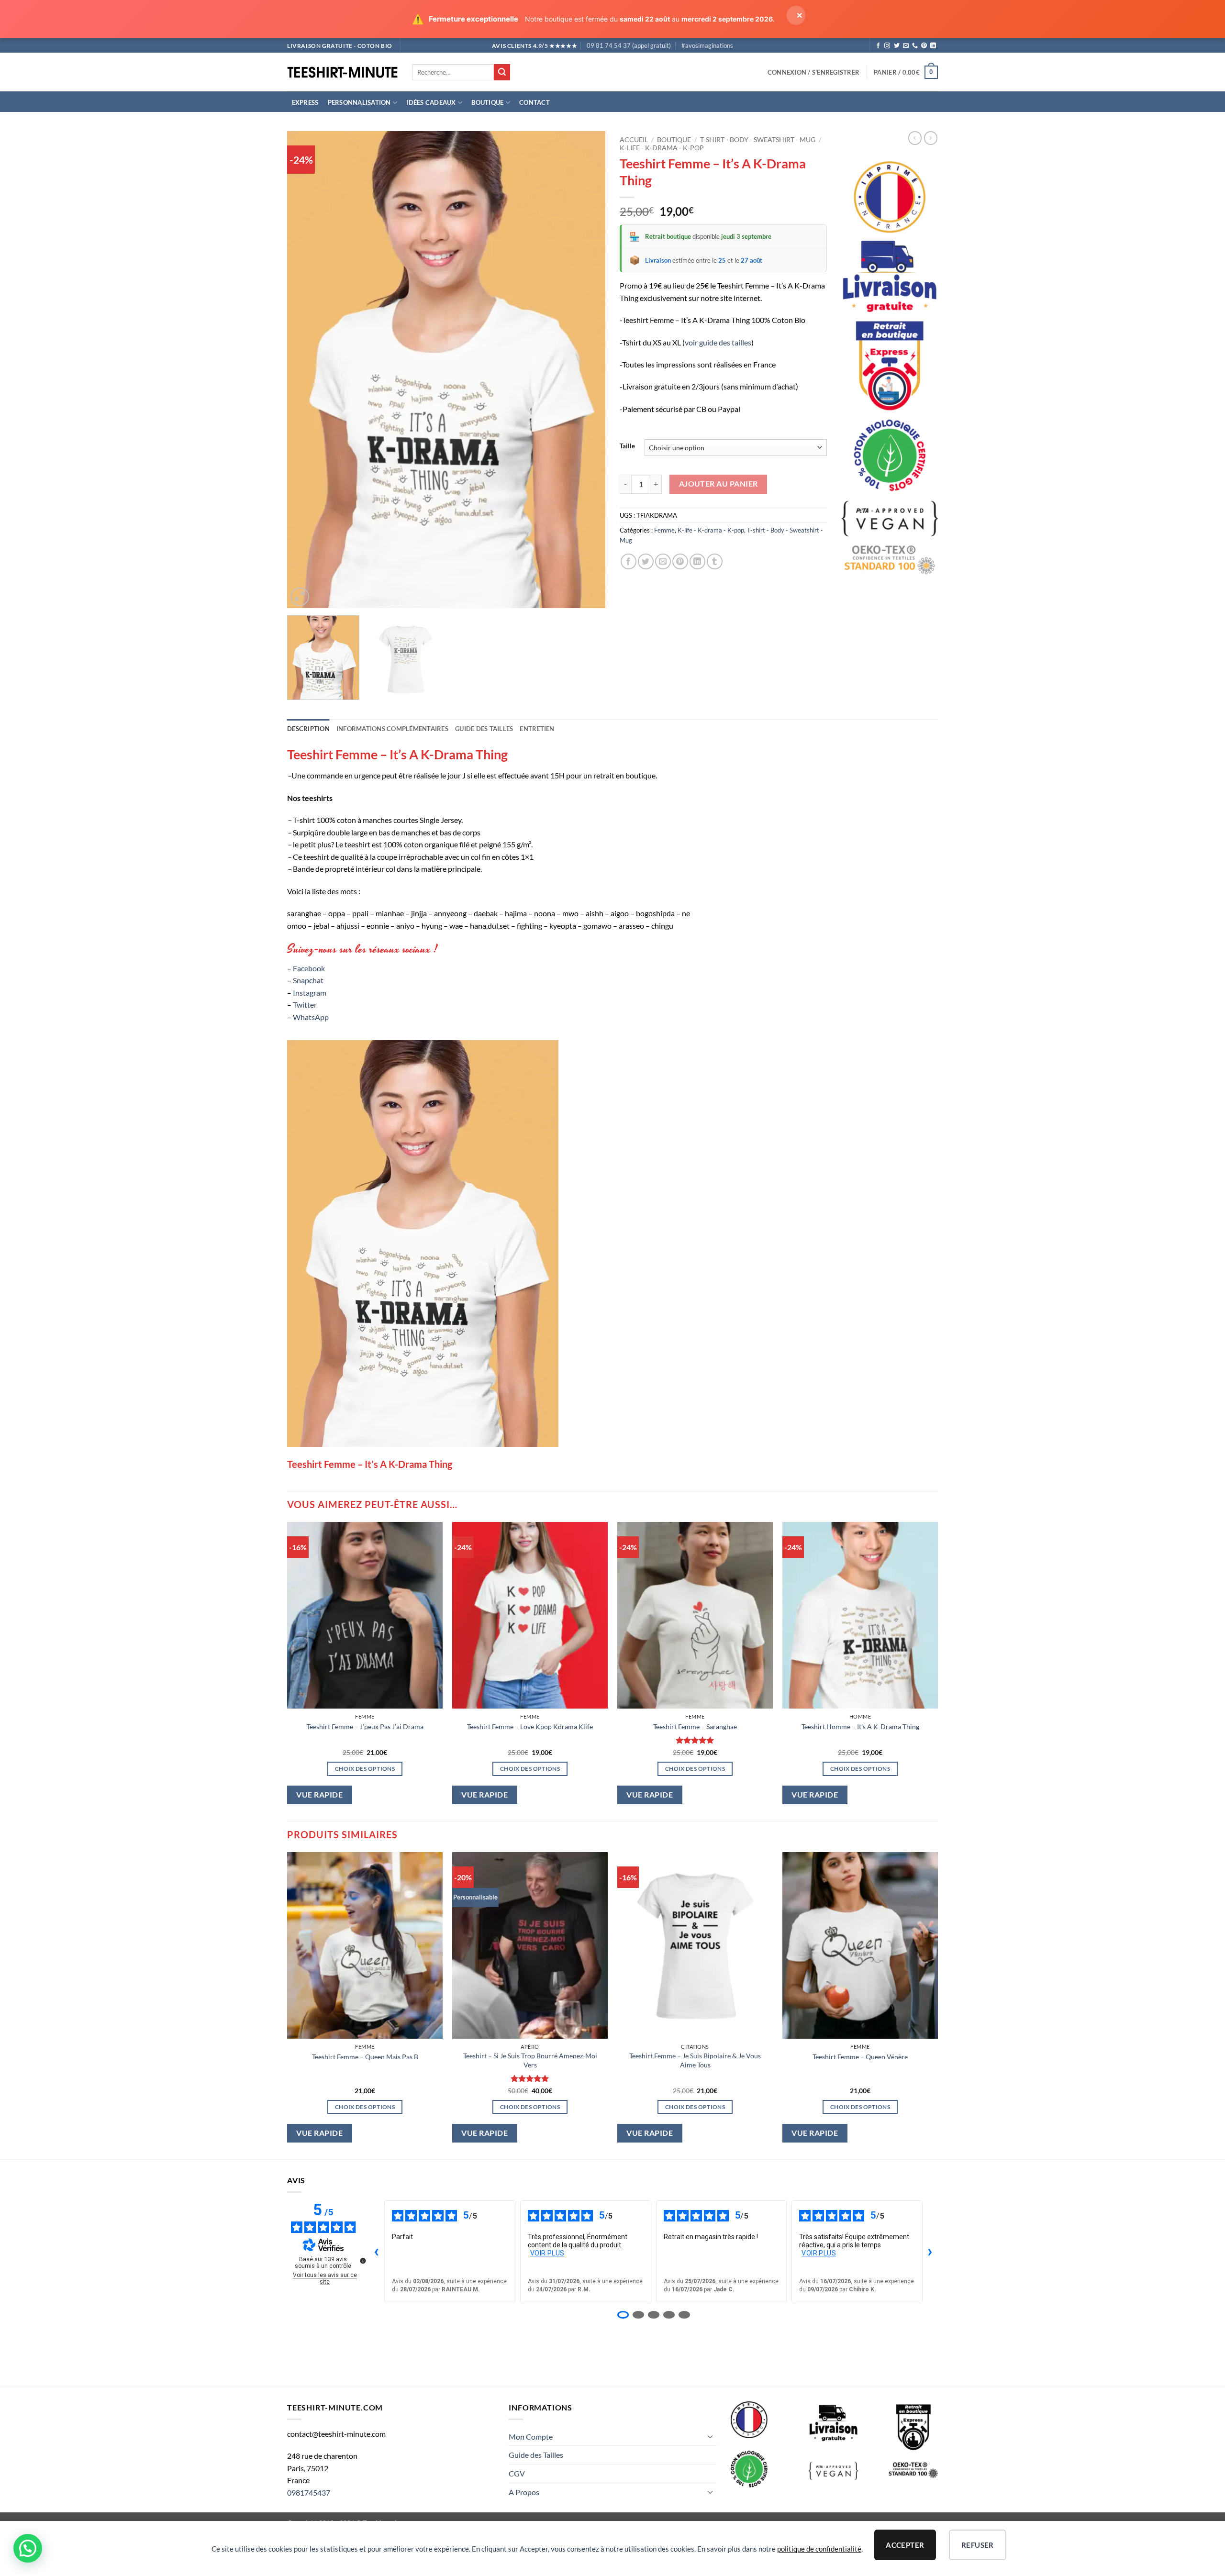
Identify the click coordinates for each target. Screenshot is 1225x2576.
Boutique (487, 102)
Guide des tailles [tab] (484, 729)
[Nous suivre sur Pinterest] (924, 46)
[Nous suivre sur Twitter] (897, 46)
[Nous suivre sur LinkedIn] (933, 46)
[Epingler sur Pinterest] (680, 561)
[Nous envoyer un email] (906, 46)
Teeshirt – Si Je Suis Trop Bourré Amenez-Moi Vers (530, 2060)
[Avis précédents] (377, 2252)
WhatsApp (311, 1017)
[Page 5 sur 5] (684, 2315)
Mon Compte (531, 2437)
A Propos (524, 2492)
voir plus (547, 2253)
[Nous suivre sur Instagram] (887, 46)
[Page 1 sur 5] (623, 2315)
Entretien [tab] (537, 729)
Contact (535, 102)
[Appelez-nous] (915, 46)
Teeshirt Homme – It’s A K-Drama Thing (860, 1727)
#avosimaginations (707, 45)
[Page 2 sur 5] (638, 2315)
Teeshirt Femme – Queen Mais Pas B (365, 2057)
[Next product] (915, 138)
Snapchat (308, 980)
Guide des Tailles (536, 2455)
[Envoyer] (502, 72)
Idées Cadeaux (431, 102)
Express (305, 102)
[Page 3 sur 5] (654, 2315)
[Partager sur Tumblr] (715, 561)
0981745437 (309, 2493)
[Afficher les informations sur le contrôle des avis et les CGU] (363, 2261)
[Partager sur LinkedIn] (697, 561)
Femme (664, 530)
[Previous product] (931, 138)
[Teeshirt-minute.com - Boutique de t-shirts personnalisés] (342, 72)
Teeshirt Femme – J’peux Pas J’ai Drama (365, 1727)
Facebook (309, 968)
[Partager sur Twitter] (646, 561)
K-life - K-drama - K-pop (662, 148)
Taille (627, 446)
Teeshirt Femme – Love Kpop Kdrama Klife (530, 1727)
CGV (517, 2473)
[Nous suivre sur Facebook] (878, 46)
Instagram (310, 993)
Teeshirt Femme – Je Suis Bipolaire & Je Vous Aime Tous (695, 2060)
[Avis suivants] (930, 2252)
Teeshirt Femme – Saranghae (695, 1727)
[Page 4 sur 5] (669, 2315)
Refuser (978, 2545)
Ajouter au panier (718, 484)
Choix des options (365, 1769)
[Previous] (305, 370)
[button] (813, 72)
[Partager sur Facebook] (629, 561)
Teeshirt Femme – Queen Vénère (860, 2057)
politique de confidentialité (819, 2549)
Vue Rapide (319, 1795)
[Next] (587, 370)
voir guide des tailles (718, 342)
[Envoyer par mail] (663, 561)
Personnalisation (359, 102)
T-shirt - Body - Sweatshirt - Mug (758, 140)
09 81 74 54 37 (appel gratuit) (629, 45)
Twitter (305, 1005)
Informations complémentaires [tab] (392, 729)
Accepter (905, 2545)
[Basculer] (711, 2436)
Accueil (634, 140)
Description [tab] (308, 729)
